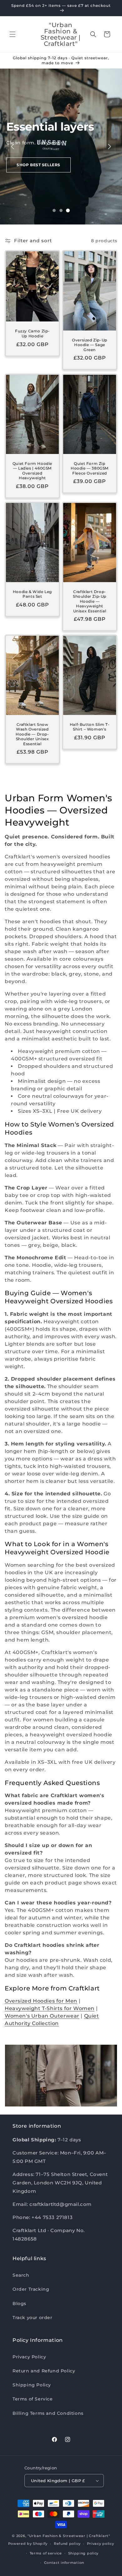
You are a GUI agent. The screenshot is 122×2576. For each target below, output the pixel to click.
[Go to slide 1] (54, 210)
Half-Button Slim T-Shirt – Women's (90, 727)
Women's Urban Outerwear (42, 2016)
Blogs (19, 2303)
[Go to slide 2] (61, 210)
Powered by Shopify (28, 2544)
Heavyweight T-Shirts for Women (50, 2008)
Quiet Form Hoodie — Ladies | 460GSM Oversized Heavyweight (32, 470)
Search (21, 2275)
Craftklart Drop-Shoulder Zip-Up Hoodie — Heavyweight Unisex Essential (90, 601)
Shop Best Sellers (38, 165)
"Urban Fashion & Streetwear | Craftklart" (69, 2536)
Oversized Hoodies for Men (41, 2001)
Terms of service (46, 2553)
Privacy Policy (29, 2357)
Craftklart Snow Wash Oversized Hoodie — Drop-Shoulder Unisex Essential (32, 734)
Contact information (64, 2563)
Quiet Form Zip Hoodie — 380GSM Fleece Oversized (90, 468)
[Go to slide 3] (68, 210)
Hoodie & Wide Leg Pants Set (32, 594)
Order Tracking (31, 2289)
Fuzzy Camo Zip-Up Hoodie (32, 334)
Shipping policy (84, 2553)
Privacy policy (101, 2544)
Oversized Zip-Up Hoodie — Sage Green (90, 345)
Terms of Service (33, 2399)
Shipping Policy (32, 2385)
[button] (13, 34)
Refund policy (67, 2544)
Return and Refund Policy (44, 2371)
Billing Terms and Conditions (48, 2413)
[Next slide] (109, 147)
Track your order (33, 2318)
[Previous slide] (13, 147)
